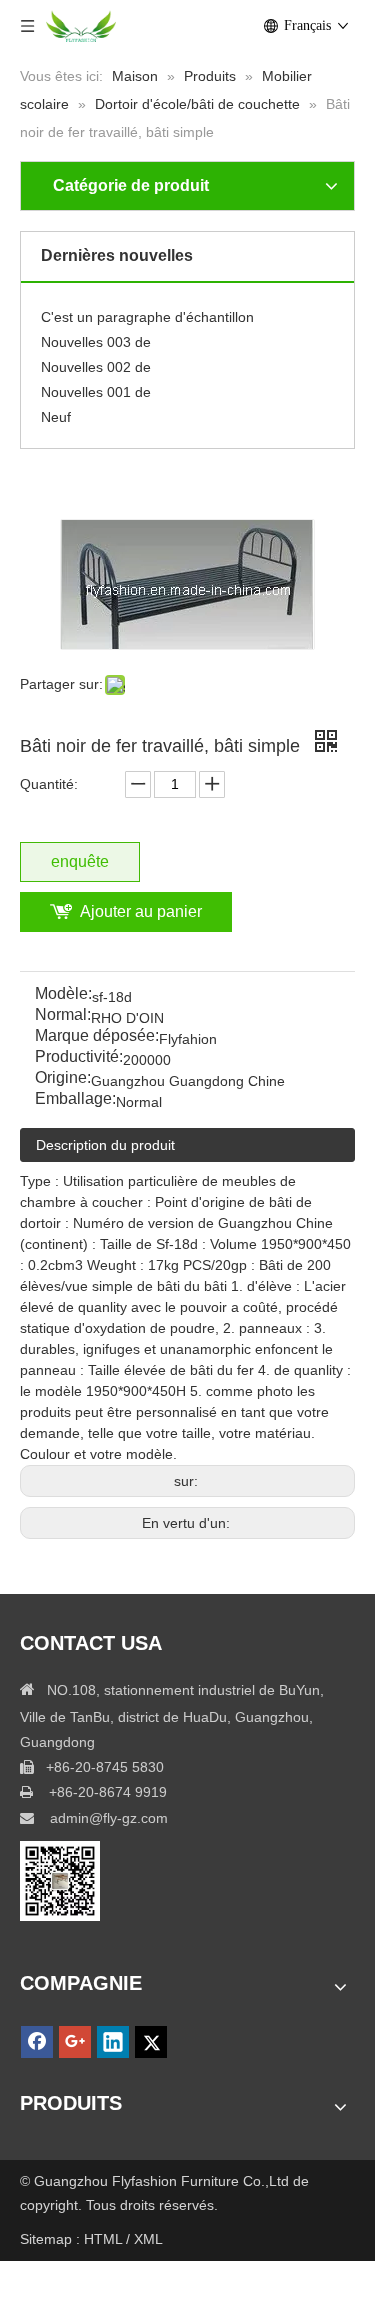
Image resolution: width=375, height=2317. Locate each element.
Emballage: (75, 1099)
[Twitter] (151, 2042)
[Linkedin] (113, 2042)
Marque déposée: (97, 1036)
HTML (105, 2239)
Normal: (63, 1015)
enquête (80, 861)
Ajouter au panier (141, 911)
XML (148, 2239)
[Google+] (75, 2042)
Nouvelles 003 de (96, 339)
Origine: (63, 1078)
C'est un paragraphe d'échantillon (147, 314)
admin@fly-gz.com (109, 1818)
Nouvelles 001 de (96, 389)
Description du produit (105, 1145)
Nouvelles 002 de (96, 364)
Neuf (56, 414)
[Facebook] (37, 2042)
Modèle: (63, 994)
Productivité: (79, 1057)
